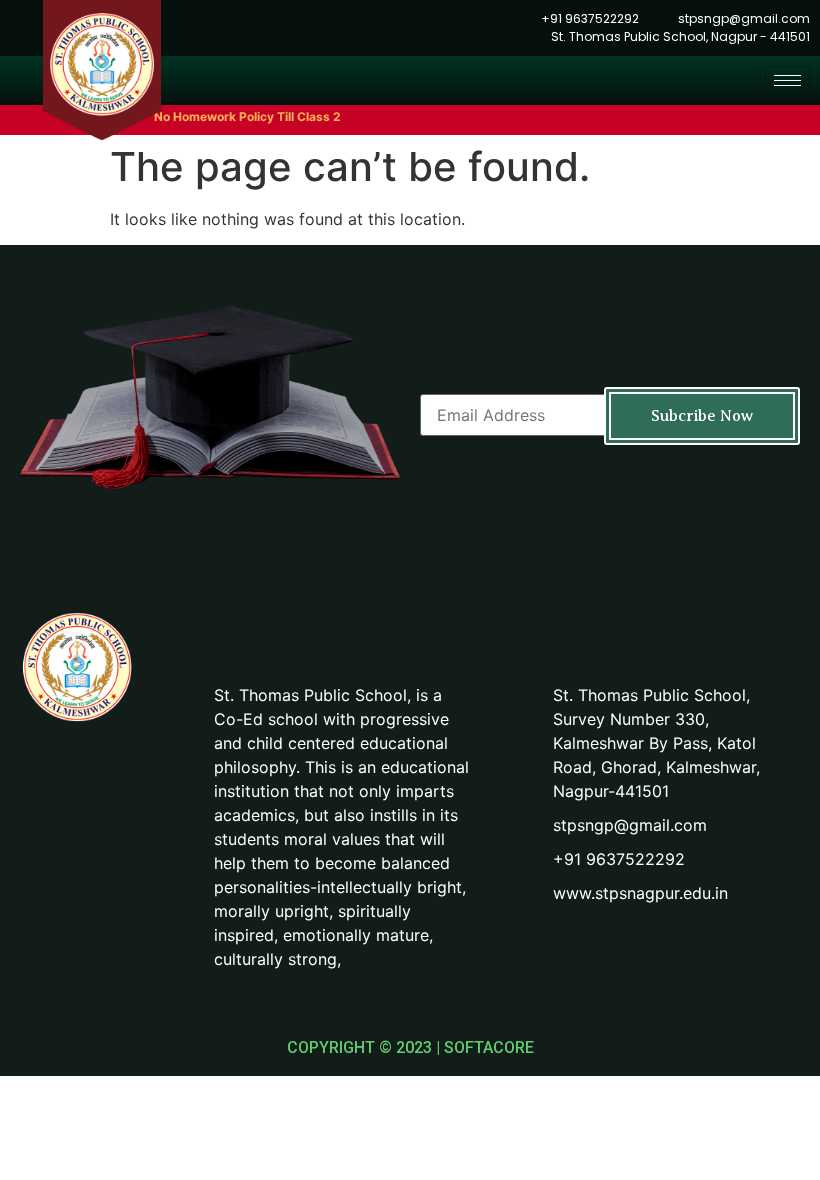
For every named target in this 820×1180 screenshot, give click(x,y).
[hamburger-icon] (787, 80)
